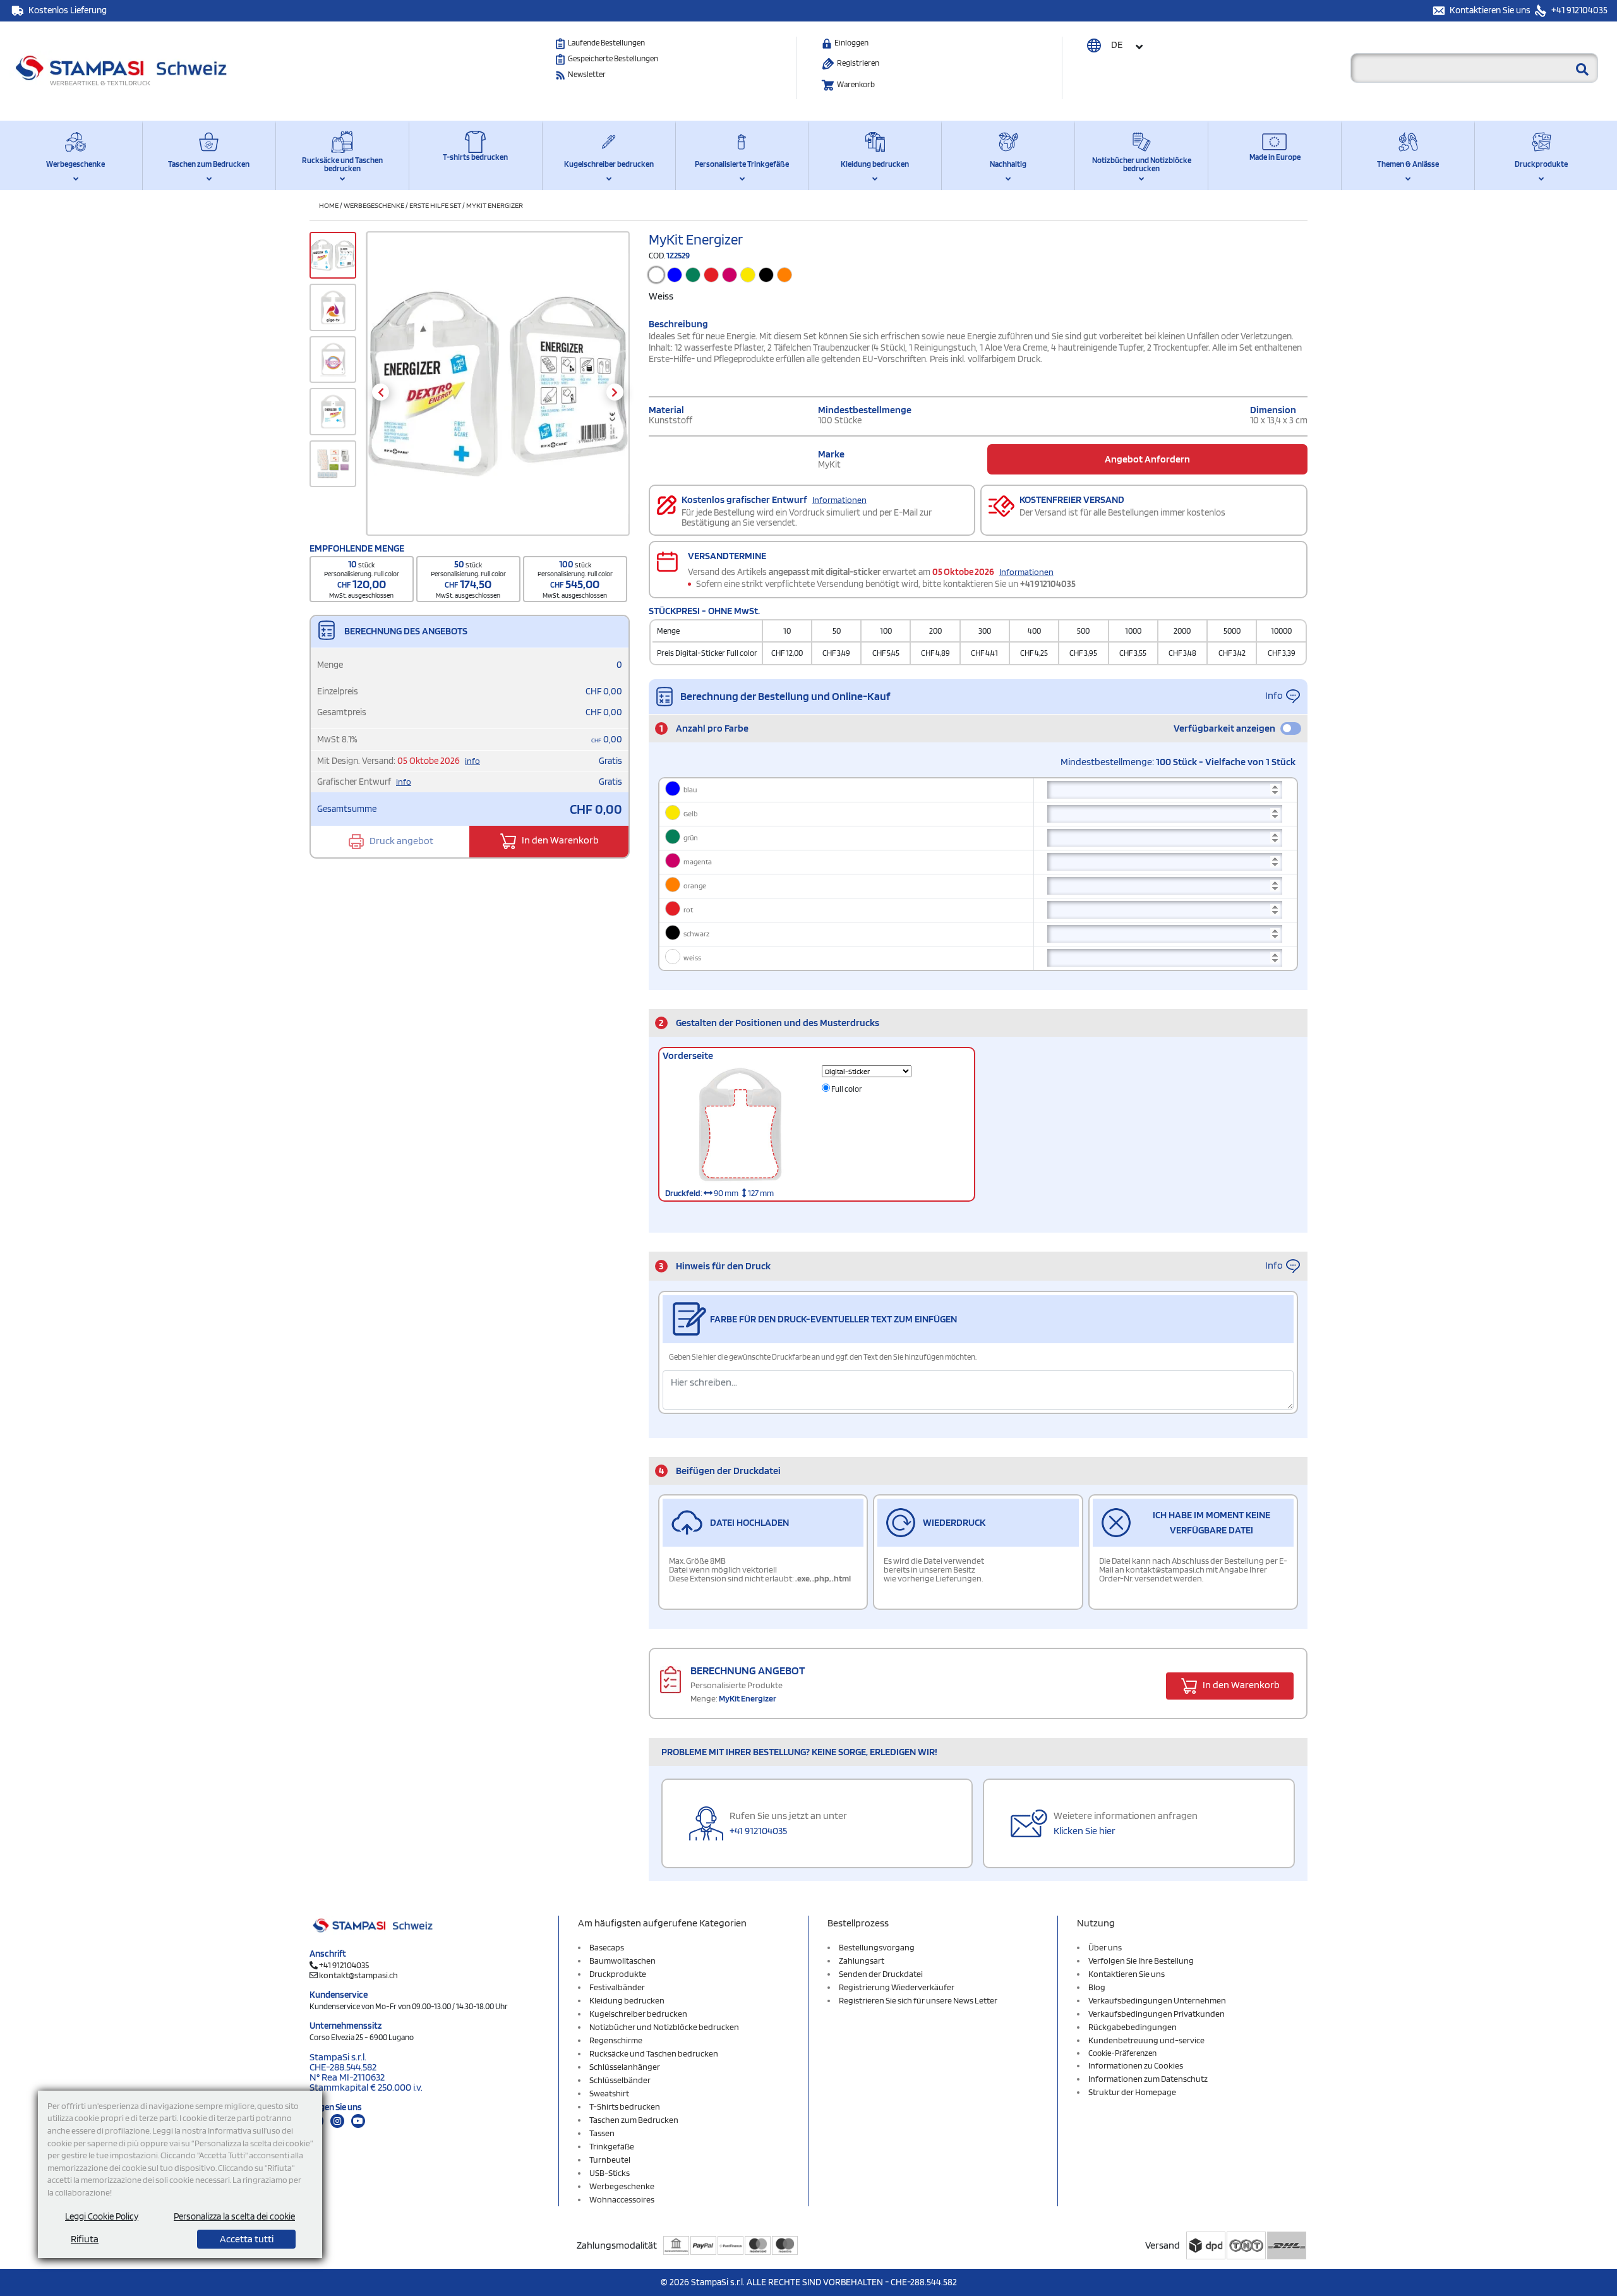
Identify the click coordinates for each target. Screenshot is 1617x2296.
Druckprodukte (1541, 164)
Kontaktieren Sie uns (1491, 10)
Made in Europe (1275, 157)
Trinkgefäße (612, 2146)
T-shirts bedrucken (475, 157)
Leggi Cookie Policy (102, 2216)
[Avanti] (615, 392)
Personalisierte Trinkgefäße (742, 164)
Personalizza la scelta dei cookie (234, 2216)
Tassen (602, 2133)
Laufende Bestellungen (606, 43)
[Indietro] (381, 392)
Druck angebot (400, 841)
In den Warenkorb (559, 841)
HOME (329, 205)
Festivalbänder (617, 1987)
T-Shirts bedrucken (625, 2106)
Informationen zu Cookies (1136, 2065)
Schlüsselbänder (620, 2080)
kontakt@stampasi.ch (358, 1975)
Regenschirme (616, 2040)
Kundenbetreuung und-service (1146, 2040)
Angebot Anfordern (1147, 459)
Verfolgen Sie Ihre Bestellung (1141, 1961)
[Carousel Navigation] (497, 392)
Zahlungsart (862, 1961)
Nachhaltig (1008, 164)
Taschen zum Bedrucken (209, 164)
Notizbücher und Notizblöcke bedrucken (1142, 164)
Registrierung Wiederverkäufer (897, 1987)
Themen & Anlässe (1408, 164)
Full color (846, 1089)
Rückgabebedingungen (1133, 2027)
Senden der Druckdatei (881, 1974)
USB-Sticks (610, 2173)
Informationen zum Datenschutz (1148, 2079)
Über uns (1105, 1947)
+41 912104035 (1578, 10)
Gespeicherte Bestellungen (613, 58)
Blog (1097, 1987)
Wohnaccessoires (622, 2199)
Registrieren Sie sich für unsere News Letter (918, 2000)
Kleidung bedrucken (875, 164)
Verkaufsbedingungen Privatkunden (1157, 2014)
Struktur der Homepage (1132, 2092)
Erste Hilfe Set (435, 205)
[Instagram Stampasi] (337, 2121)
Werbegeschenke (75, 164)
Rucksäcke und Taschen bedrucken (342, 164)
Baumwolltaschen (622, 1961)
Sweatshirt (609, 2093)
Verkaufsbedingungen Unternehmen (1157, 2000)
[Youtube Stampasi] (358, 2121)
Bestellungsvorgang (877, 1947)
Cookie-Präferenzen (1122, 2053)
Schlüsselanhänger (625, 2067)
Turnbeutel (610, 2160)
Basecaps (607, 1947)
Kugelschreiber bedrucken (609, 164)
